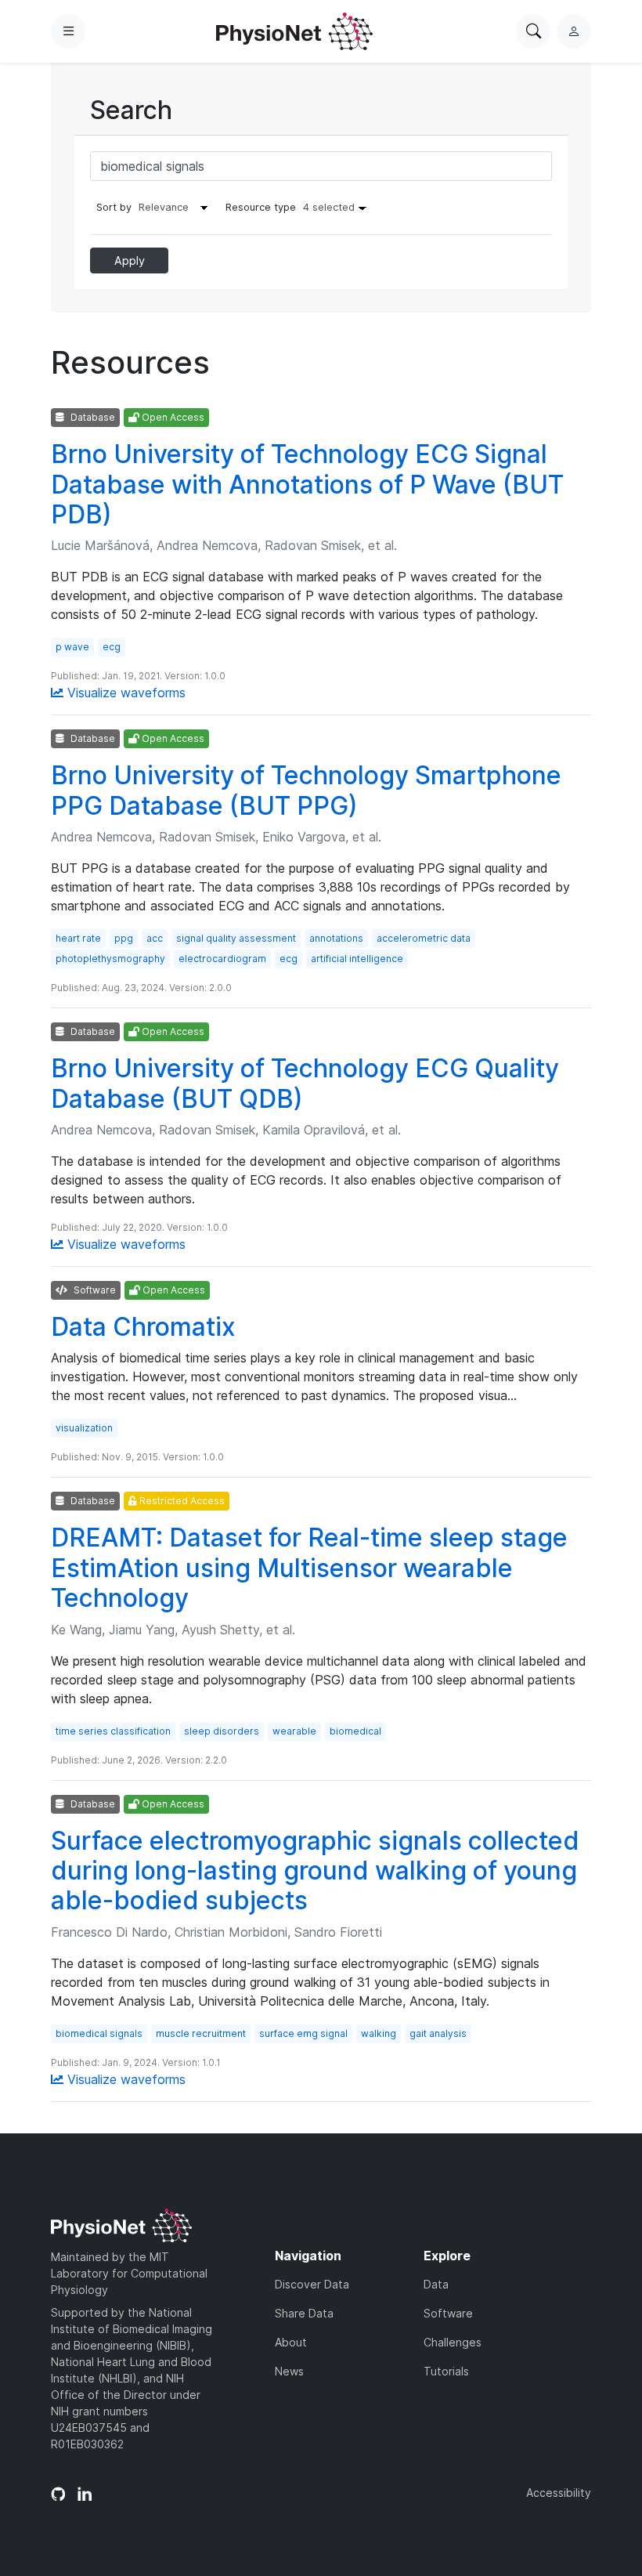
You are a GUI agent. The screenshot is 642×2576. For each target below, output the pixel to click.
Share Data (304, 2313)
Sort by (114, 207)
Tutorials (446, 2371)
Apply (130, 260)
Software (448, 2313)
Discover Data (312, 2284)
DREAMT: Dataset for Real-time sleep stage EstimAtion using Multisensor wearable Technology (309, 1568)
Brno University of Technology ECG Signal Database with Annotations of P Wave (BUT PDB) (307, 484)
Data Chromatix (143, 1327)
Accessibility (559, 2493)
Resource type (290, 207)
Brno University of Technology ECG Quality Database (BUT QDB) (305, 1083)
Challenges (453, 2342)
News (289, 2371)
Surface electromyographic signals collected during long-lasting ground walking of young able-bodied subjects (315, 1871)
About (291, 2342)
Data (436, 2284)
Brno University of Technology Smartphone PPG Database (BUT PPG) (306, 790)
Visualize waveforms (124, 693)
